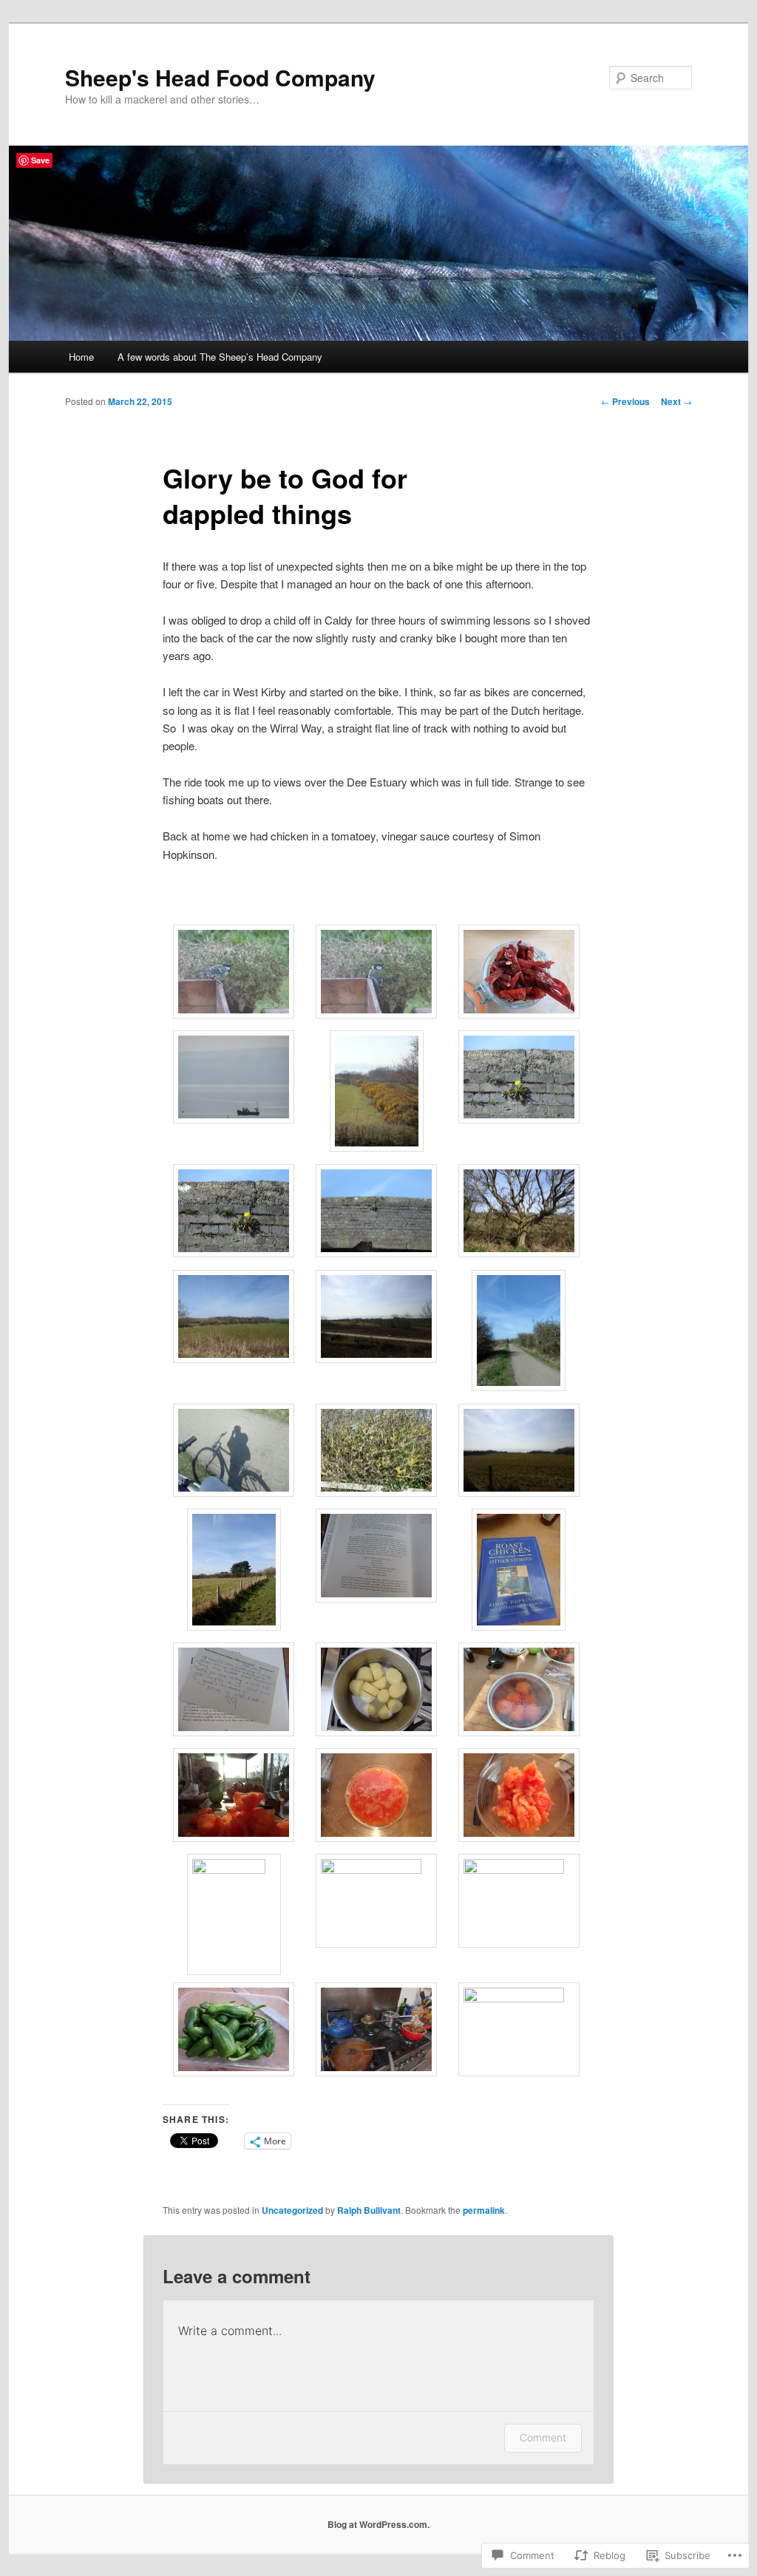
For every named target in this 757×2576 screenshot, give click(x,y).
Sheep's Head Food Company (220, 77)
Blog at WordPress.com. (378, 2524)
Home (81, 357)
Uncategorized (292, 2210)
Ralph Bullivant (369, 2210)
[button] (234, 974)
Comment (543, 2437)
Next (676, 401)
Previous (625, 401)
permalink (484, 2210)
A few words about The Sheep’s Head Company (220, 357)
